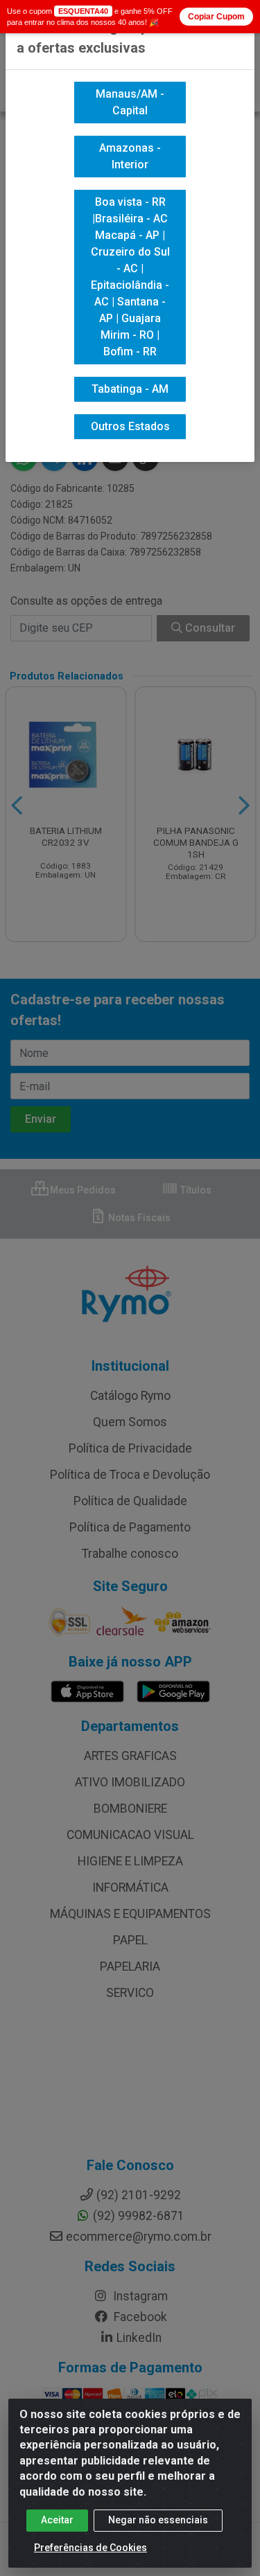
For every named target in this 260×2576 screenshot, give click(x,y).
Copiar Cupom (216, 17)
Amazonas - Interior (130, 156)
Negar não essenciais (158, 2520)
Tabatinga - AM (130, 389)
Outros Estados (130, 426)
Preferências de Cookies (90, 2548)
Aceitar (57, 2520)
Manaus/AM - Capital (130, 102)
